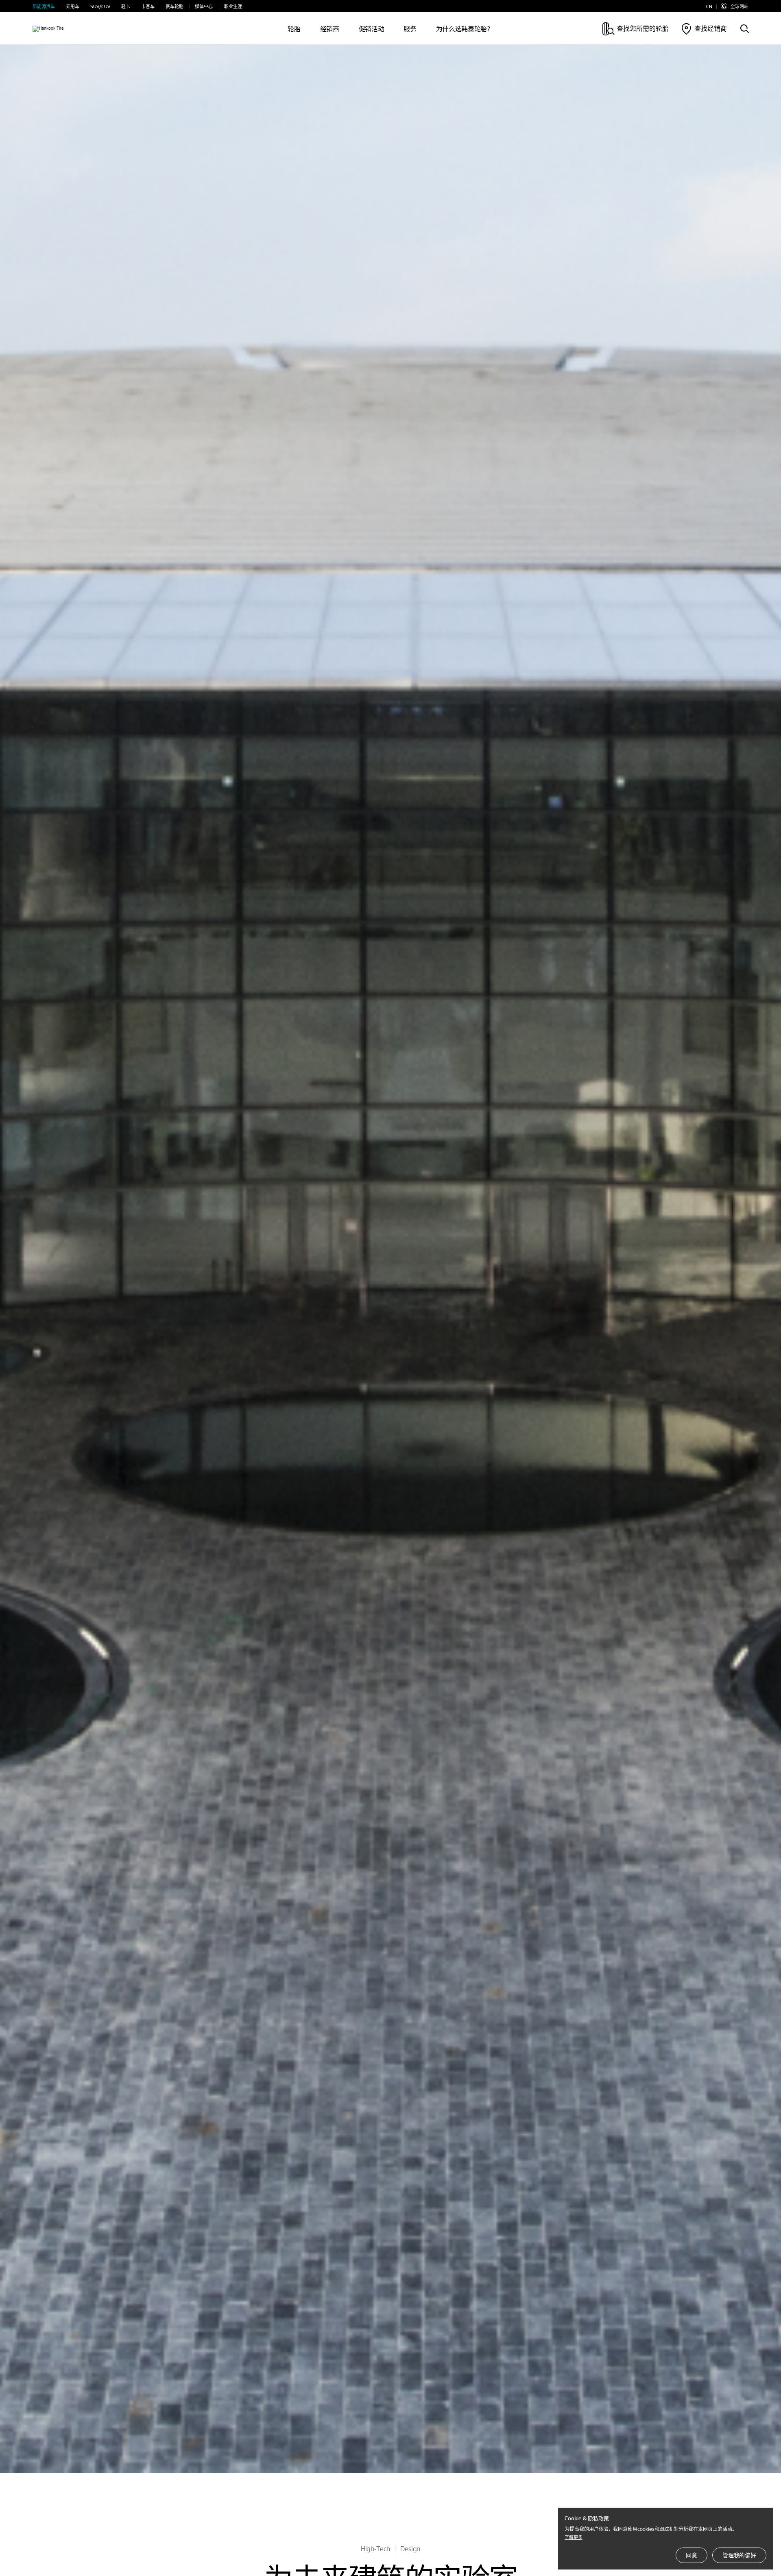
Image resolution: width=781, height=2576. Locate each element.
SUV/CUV (100, 6)
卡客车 (148, 6)
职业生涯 (233, 6)
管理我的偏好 (739, 2555)
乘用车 (73, 6)
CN (709, 6)
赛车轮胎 (175, 6)
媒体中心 (204, 6)
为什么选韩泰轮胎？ (465, 29)
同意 (692, 2555)
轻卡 (126, 6)
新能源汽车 (44, 6)
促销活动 (372, 29)
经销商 (330, 29)
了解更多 (574, 2537)
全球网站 (740, 6)
